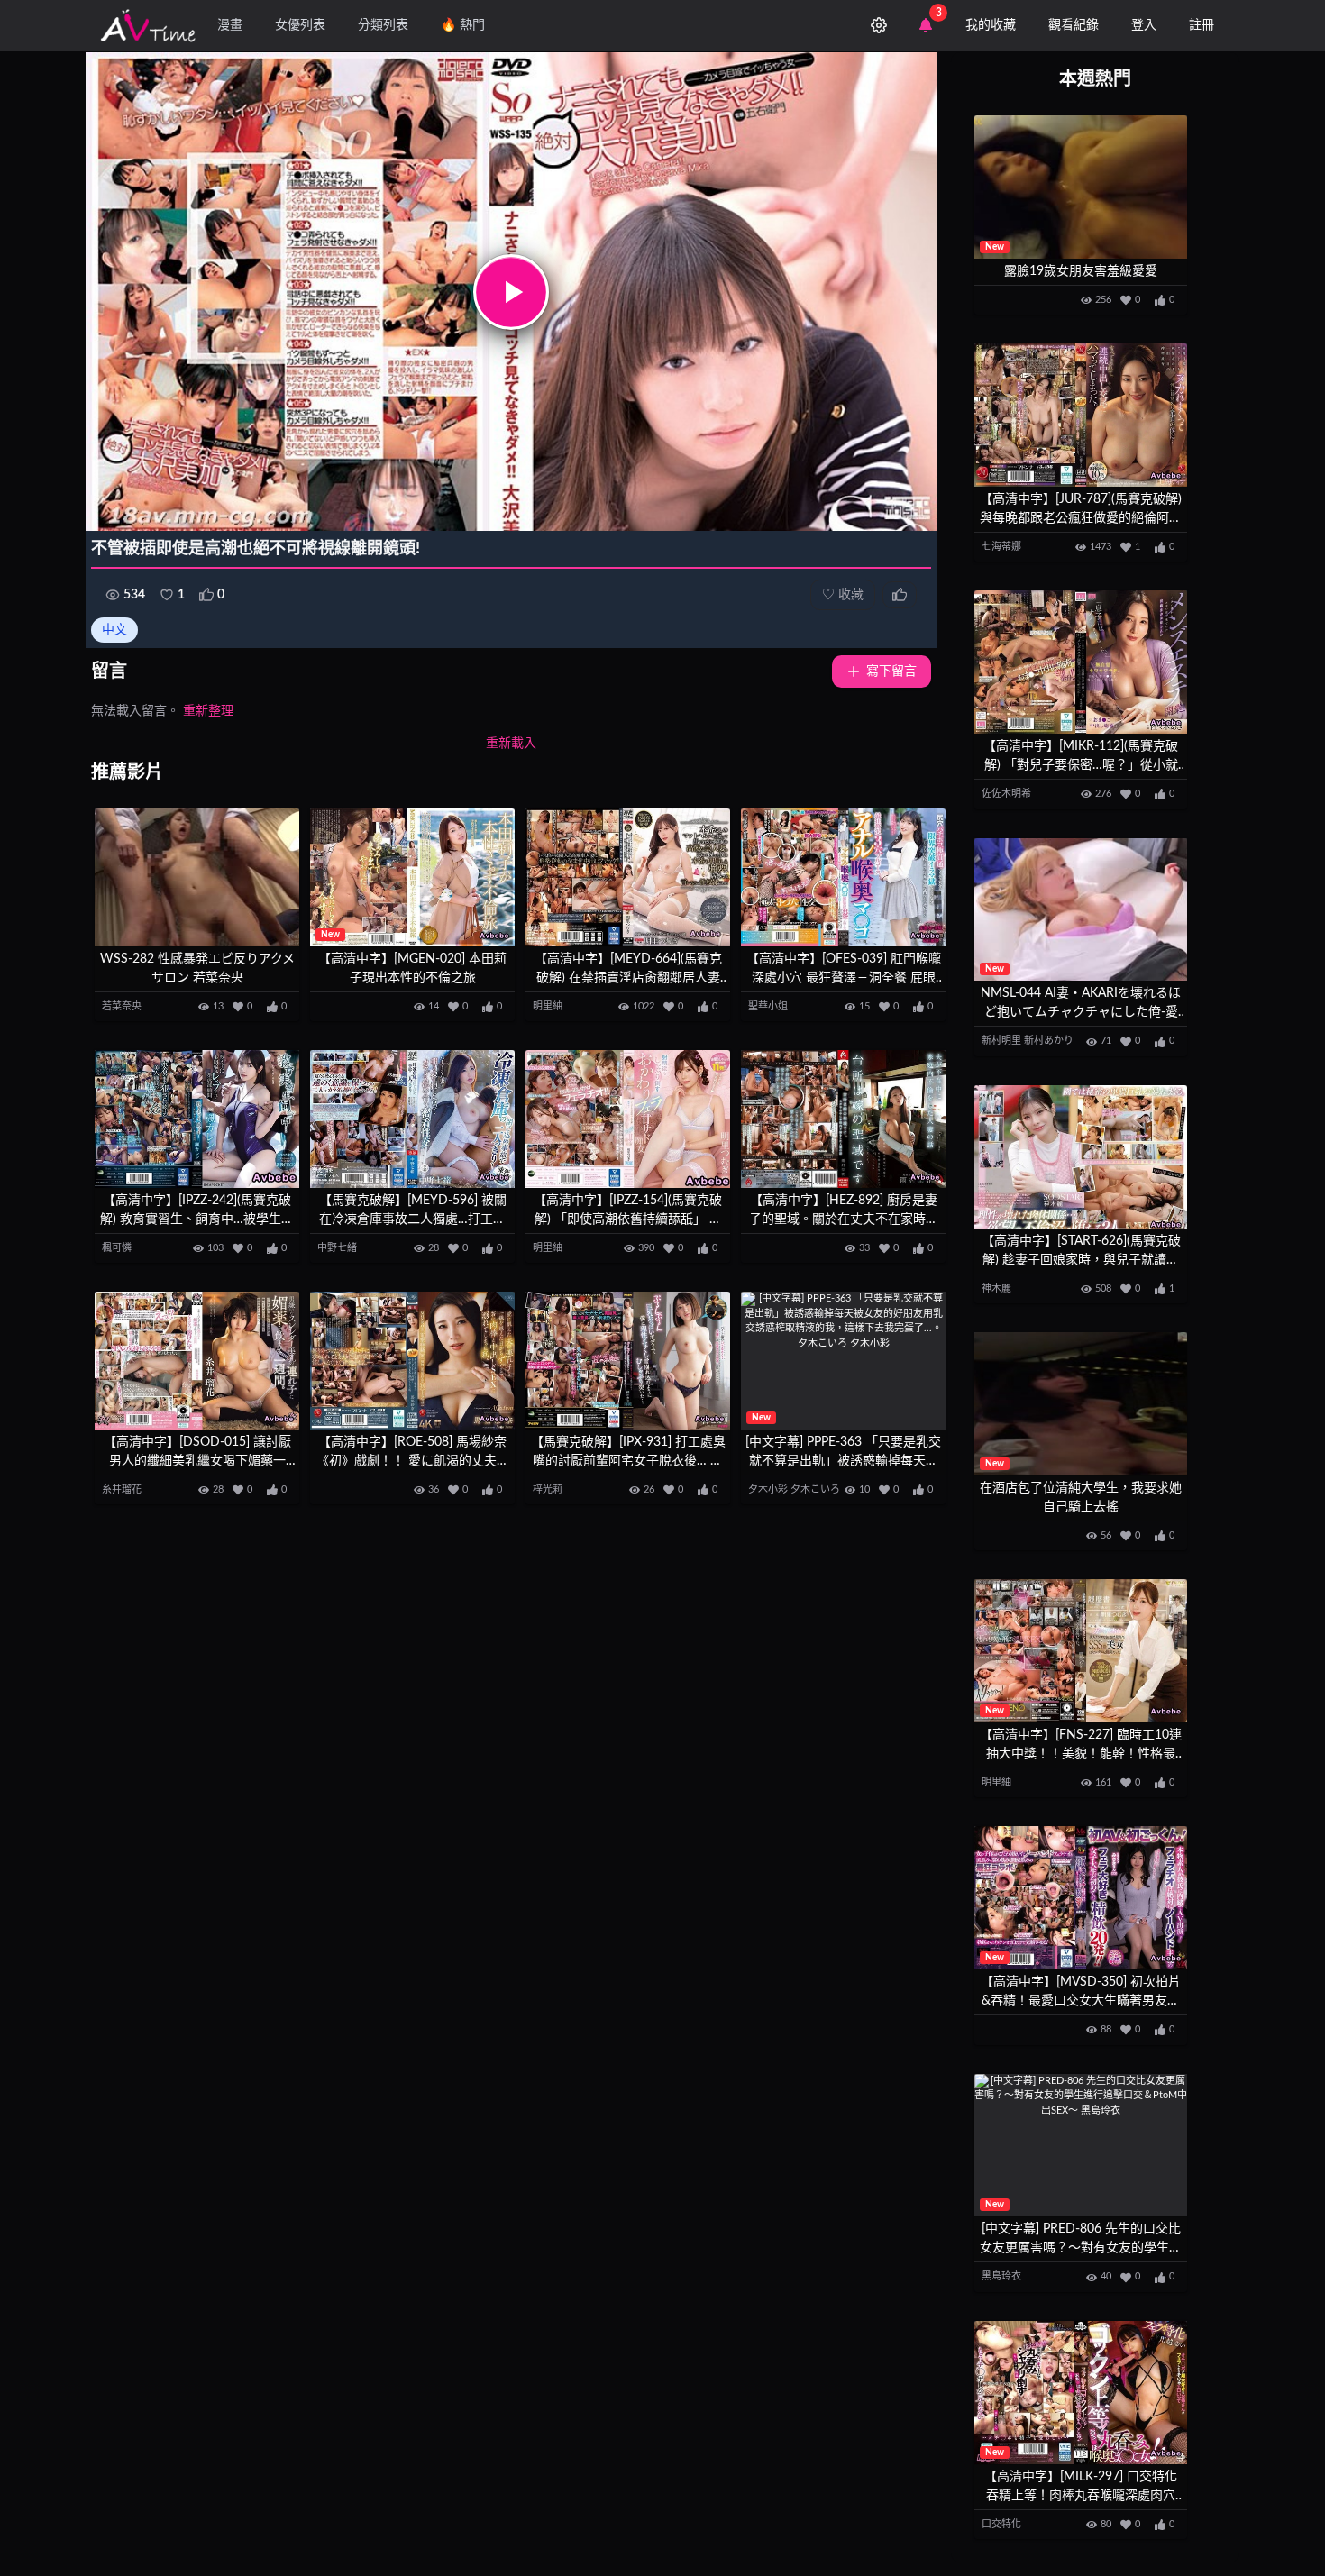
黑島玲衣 (1001, 2276)
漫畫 (230, 25)
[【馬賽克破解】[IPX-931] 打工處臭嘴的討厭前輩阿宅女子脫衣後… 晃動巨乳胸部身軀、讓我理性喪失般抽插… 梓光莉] (628, 1361)
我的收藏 (991, 25)
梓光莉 (548, 1489)
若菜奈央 (122, 1006)
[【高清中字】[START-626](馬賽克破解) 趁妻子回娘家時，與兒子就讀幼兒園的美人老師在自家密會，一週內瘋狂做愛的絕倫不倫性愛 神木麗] (1081, 1157)
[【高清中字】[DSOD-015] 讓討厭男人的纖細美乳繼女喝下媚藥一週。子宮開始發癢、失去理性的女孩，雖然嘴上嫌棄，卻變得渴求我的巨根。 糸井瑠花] (197, 1361)
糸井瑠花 (122, 1489)
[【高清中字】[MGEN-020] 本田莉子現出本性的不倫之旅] (412, 877)
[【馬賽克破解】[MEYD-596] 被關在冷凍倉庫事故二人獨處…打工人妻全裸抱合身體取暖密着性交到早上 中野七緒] (412, 1119)
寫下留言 (891, 671)
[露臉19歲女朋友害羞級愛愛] (1081, 187)
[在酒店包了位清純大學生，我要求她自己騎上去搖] (1081, 1404)
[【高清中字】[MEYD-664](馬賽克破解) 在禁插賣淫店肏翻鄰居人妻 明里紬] (628, 877)
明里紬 (548, 1006)
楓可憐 (117, 1248)
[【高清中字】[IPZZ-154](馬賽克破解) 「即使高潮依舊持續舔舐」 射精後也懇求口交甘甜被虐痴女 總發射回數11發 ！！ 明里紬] (628, 1119)
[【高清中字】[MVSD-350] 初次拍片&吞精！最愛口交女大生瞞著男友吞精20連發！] (1081, 1898)
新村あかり (1049, 1041)
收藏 (843, 595)
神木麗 (996, 1288)
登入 (1144, 25)
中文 (114, 630)
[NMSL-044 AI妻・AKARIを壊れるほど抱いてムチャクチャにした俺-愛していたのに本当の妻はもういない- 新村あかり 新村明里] (1081, 910)
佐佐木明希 (1006, 794)
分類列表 (383, 25)
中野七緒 (337, 1248)
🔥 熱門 (463, 25)
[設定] (879, 25)
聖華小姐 (768, 1006)
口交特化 (1001, 2524)
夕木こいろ (815, 1489)
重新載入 (511, 744)
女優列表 (300, 25)
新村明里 (1001, 1041)
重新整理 (208, 711)
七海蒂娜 (1001, 547)
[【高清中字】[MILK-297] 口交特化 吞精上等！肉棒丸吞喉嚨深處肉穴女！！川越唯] (1081, 2393)
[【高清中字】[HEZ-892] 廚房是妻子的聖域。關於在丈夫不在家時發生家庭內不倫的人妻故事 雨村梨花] (843, 1119)
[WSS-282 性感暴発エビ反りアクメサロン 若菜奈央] (197, 877)
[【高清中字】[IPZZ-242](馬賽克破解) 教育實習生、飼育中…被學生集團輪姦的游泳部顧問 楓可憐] (197, 1119)
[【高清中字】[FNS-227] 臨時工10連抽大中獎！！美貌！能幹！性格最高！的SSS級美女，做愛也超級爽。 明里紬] (1081, 1651)
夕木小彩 (768, 1489)
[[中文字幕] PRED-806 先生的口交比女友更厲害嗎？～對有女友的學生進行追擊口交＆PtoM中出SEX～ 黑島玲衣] (1081, 2146)
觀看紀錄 (1074, 25)
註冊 (1202, 25)
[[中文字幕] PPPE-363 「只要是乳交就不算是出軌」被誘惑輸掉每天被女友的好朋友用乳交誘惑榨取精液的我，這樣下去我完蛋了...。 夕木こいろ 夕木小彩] (843, 1361)
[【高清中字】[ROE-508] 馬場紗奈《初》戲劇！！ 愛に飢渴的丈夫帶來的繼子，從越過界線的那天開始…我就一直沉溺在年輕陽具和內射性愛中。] (412, 1361)
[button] (511, 292)
